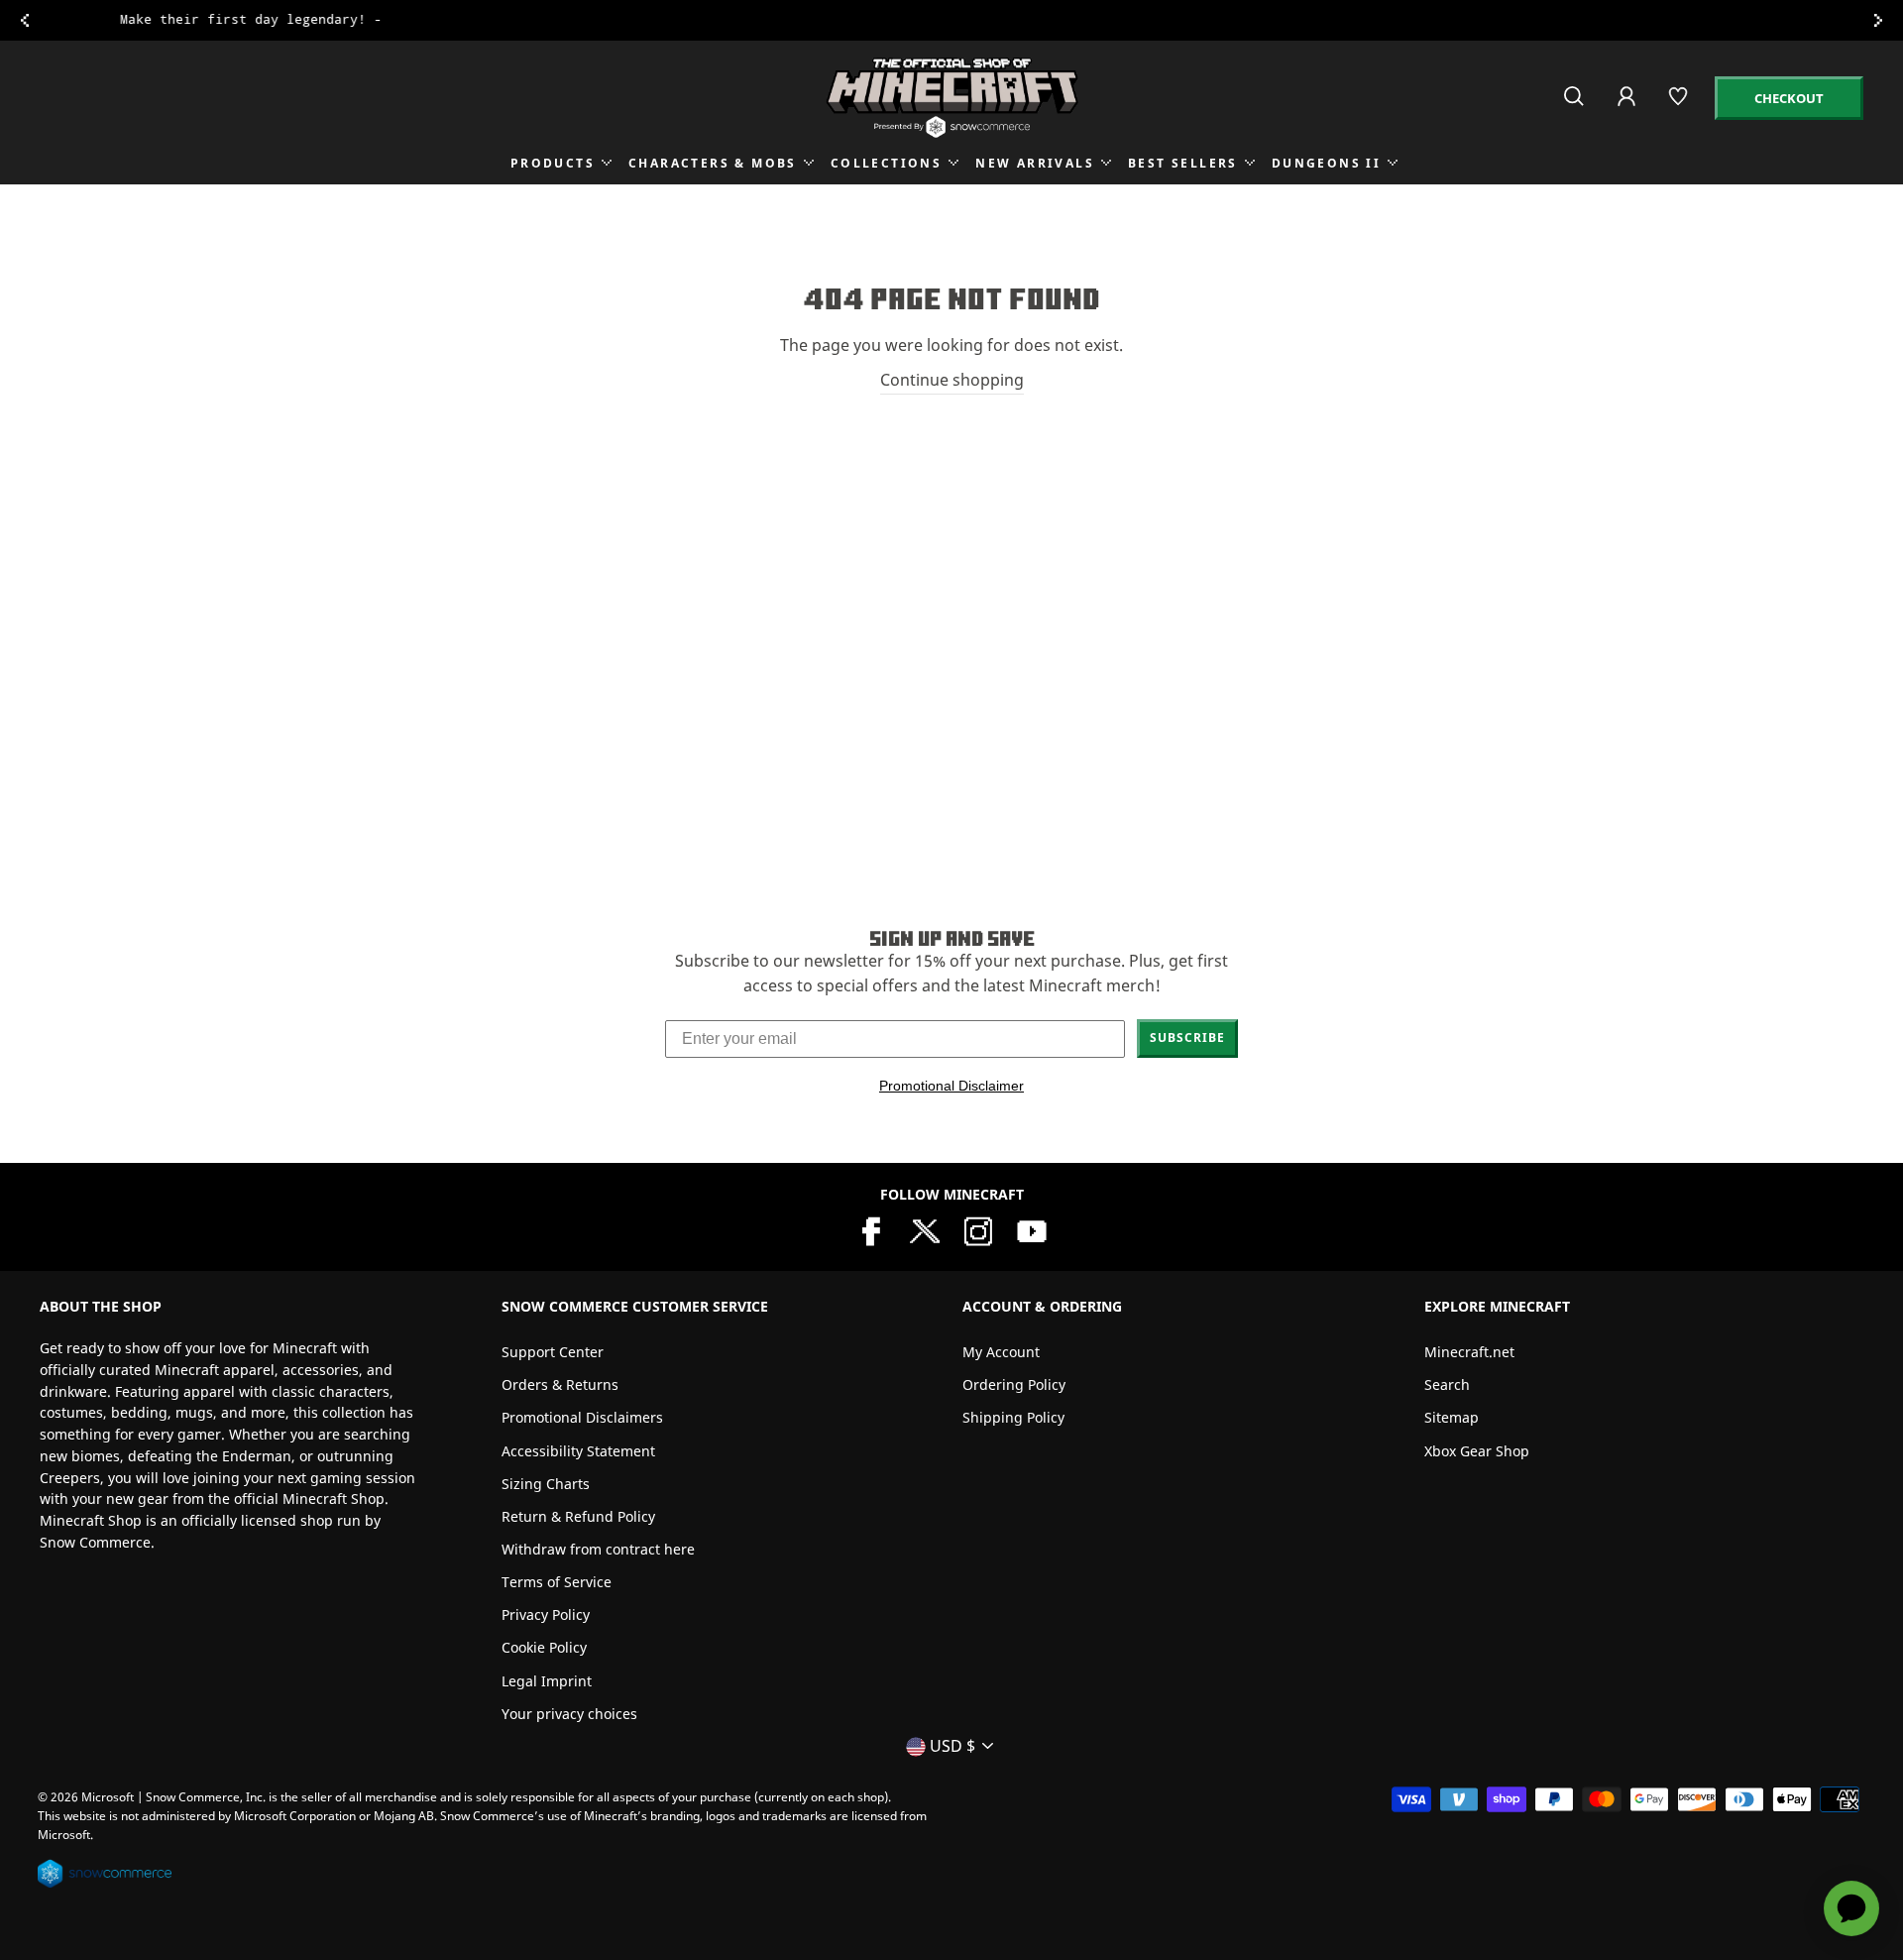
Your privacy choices (569, 1714)
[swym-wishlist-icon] (1679, 105)
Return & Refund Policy (578, 1516)
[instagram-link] (978, 1229)
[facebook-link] (871, 1229)
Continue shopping (952, 380)
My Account (1001, 1352)
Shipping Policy (1013, 1417)
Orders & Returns (560, 1384)
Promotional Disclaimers (582, 1417)
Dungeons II (1326, 163)
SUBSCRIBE (1187, 1038)
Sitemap (1452, 1417)
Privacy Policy (546, 1614)
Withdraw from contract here (598, 1549)
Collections (886, 163)
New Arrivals (1035, 163)
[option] (951, 20)
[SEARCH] (1575, 105)
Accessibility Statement (578, 1451)
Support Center (553, 1352)
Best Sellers (1183, 163)
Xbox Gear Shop (1477, 1451)
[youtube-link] (1032, 1229)
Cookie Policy (544, 1647)
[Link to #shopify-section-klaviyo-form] (951, 20)
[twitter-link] (925, 1229)
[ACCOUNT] (1628, 110)
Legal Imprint (547, 1681)
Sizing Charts (546, 1484)
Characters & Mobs (713, 163)
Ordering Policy (1014, 1384)
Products (553, 163)
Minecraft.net (1469, 1352)
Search (1447, 1384)
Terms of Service (557, 1582)
